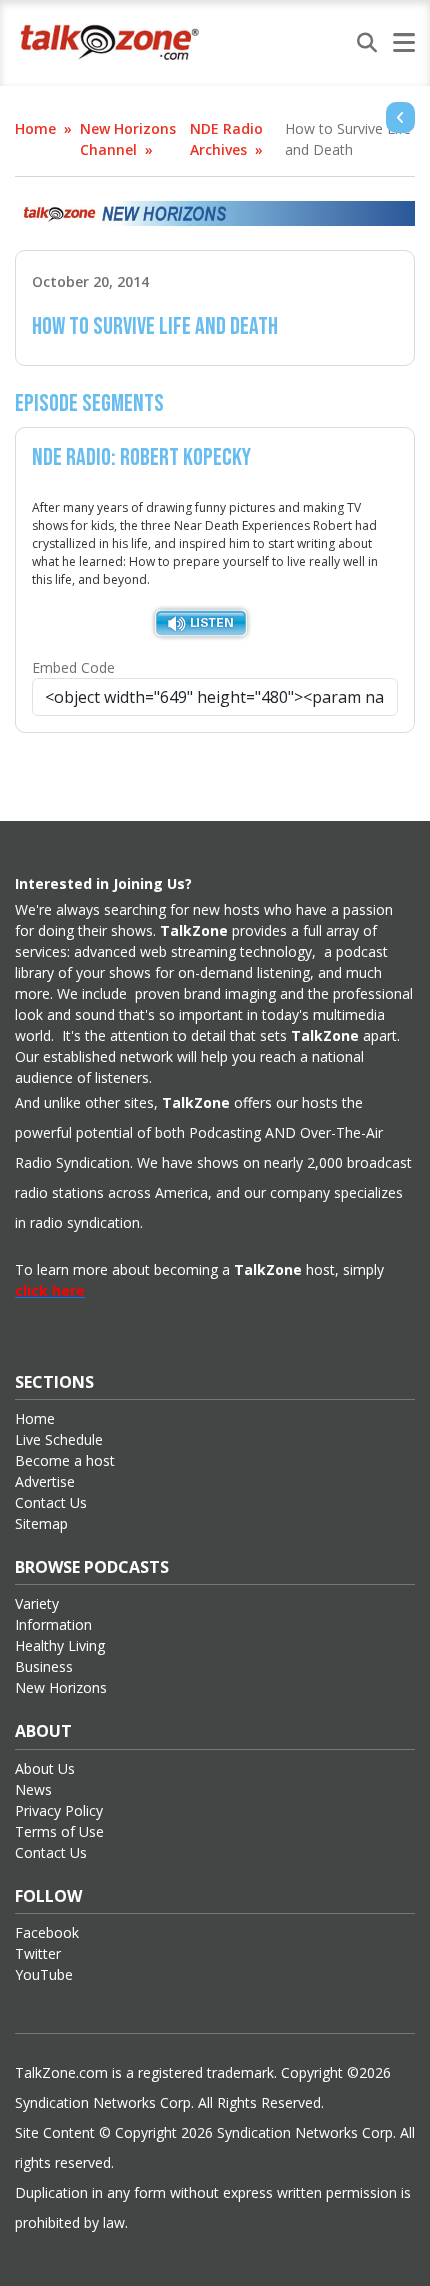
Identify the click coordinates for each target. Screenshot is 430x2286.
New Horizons (61, 1687)
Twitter (38, 1953)
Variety (37, 1603)
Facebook (47, 1932)
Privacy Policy (59, 1810)
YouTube (44, 1974)
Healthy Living (60, 1645)
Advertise (45, 1481)
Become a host (65, 1460)
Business (44, 1666)
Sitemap (41, 1523)
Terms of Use (59, 1831)
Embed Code (73, 667)
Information (53, 1624)
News (33, 1789)
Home (35, 128)
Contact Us (51, 1502)
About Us (45, 1768)
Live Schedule (59, 1439)
